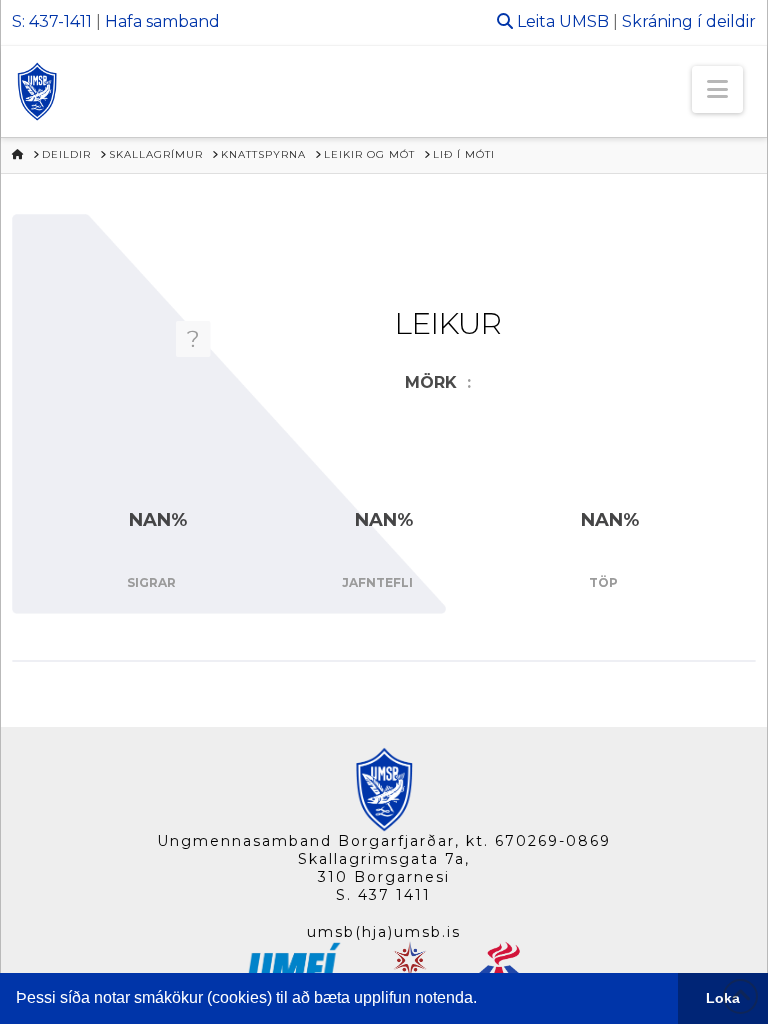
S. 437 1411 (383, 895)
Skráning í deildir (689, 21)
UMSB (584, 21)
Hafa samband (162, 21)
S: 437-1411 (52, 21)
